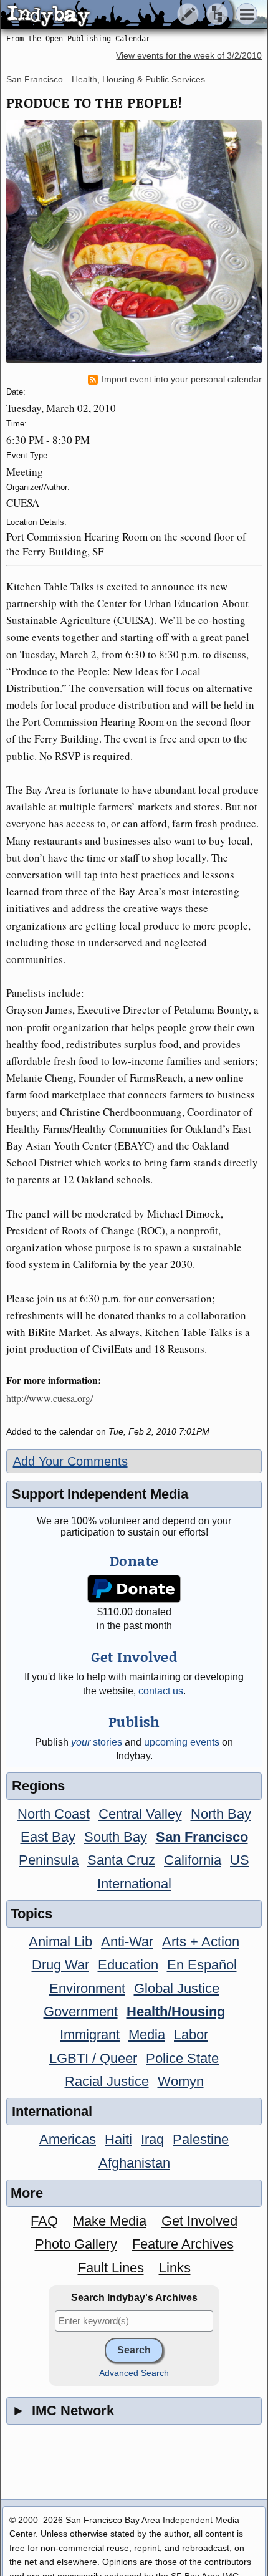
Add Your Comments (70, 1461)
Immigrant (90, 2035)
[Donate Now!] (134, 1589)
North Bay (221, 1814)
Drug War (60, 1965)
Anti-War (127, 1942)
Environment (87, 1988)
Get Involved (199, 2221)
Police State (182, 2058)
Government (81, 2011)
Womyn (181, 2081)
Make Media (110, 2221)
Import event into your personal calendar (182, 379)
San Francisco (35, 79)
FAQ (44, 2221)
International (134, 1884)
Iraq (152, 2139)
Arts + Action (201, 1942)
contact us (161, 1691)
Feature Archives (183, 2244)
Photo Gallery (76, 2244)
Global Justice (177, 1988)
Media (147, 2035)
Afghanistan (134, 2163)
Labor (191, 2035)
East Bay (48, 1837)
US (240, 1860)
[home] (117, 15)
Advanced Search (134, 2373)
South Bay (116, 1837)
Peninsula (49, 1860)
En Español (202, 1965)
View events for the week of (189, 56)
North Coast (54, 1814)
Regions (38, 1786)
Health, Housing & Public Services (138, 79)
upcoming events (182, 1742)
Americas (68, 2139)
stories (97, 1742)
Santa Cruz (121, 1860)
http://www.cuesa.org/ (50, 1398)
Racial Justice (107, 2081)
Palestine (201, 2139)
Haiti (118, 2139)
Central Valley (140, 1814)
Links (175, 2268)
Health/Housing (176, 2011)
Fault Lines (111, 2268)
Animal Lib (60, 1942)
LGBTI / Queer (93, 2058)
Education (128, 1965)
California (193, 1860)
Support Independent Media (100, 1494)
